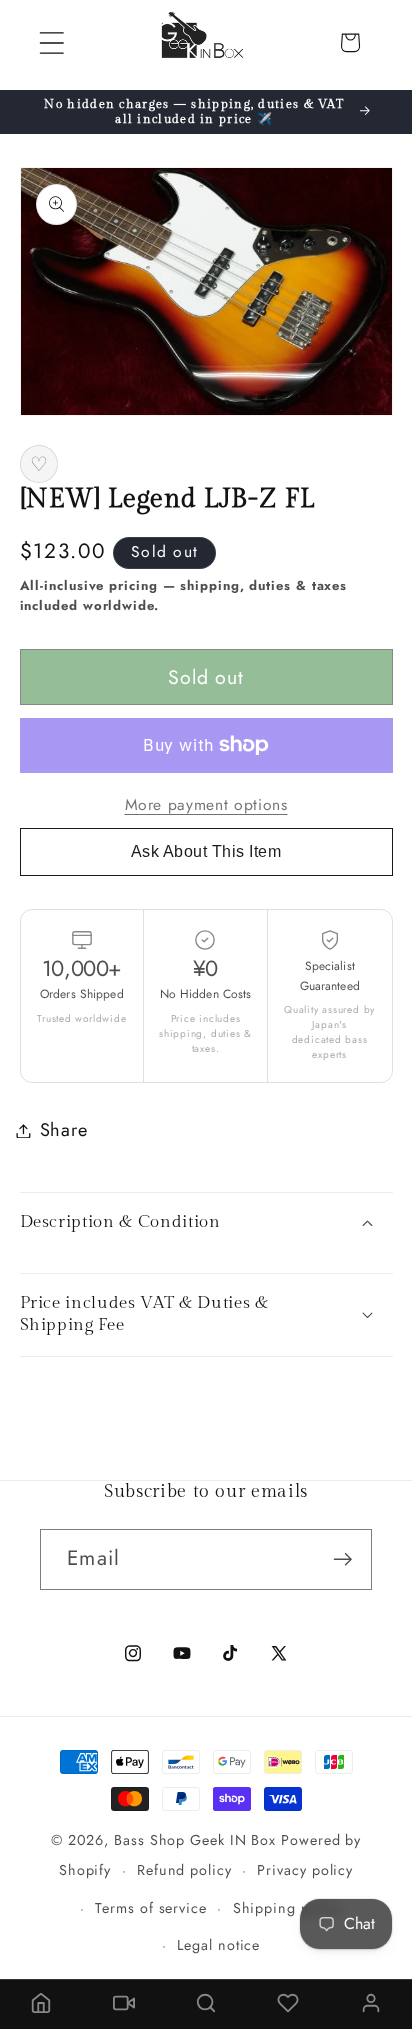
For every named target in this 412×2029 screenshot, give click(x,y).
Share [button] (64, 1130)
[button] (51, 42)
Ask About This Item (206, 851)
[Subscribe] (342, 1559)
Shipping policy (288, 1908)
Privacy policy (305, 1870)
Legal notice (218, 1945)
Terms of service (151, 1908)
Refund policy (184, 1870)
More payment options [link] (206, 805)
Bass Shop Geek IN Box (195, 1840)
